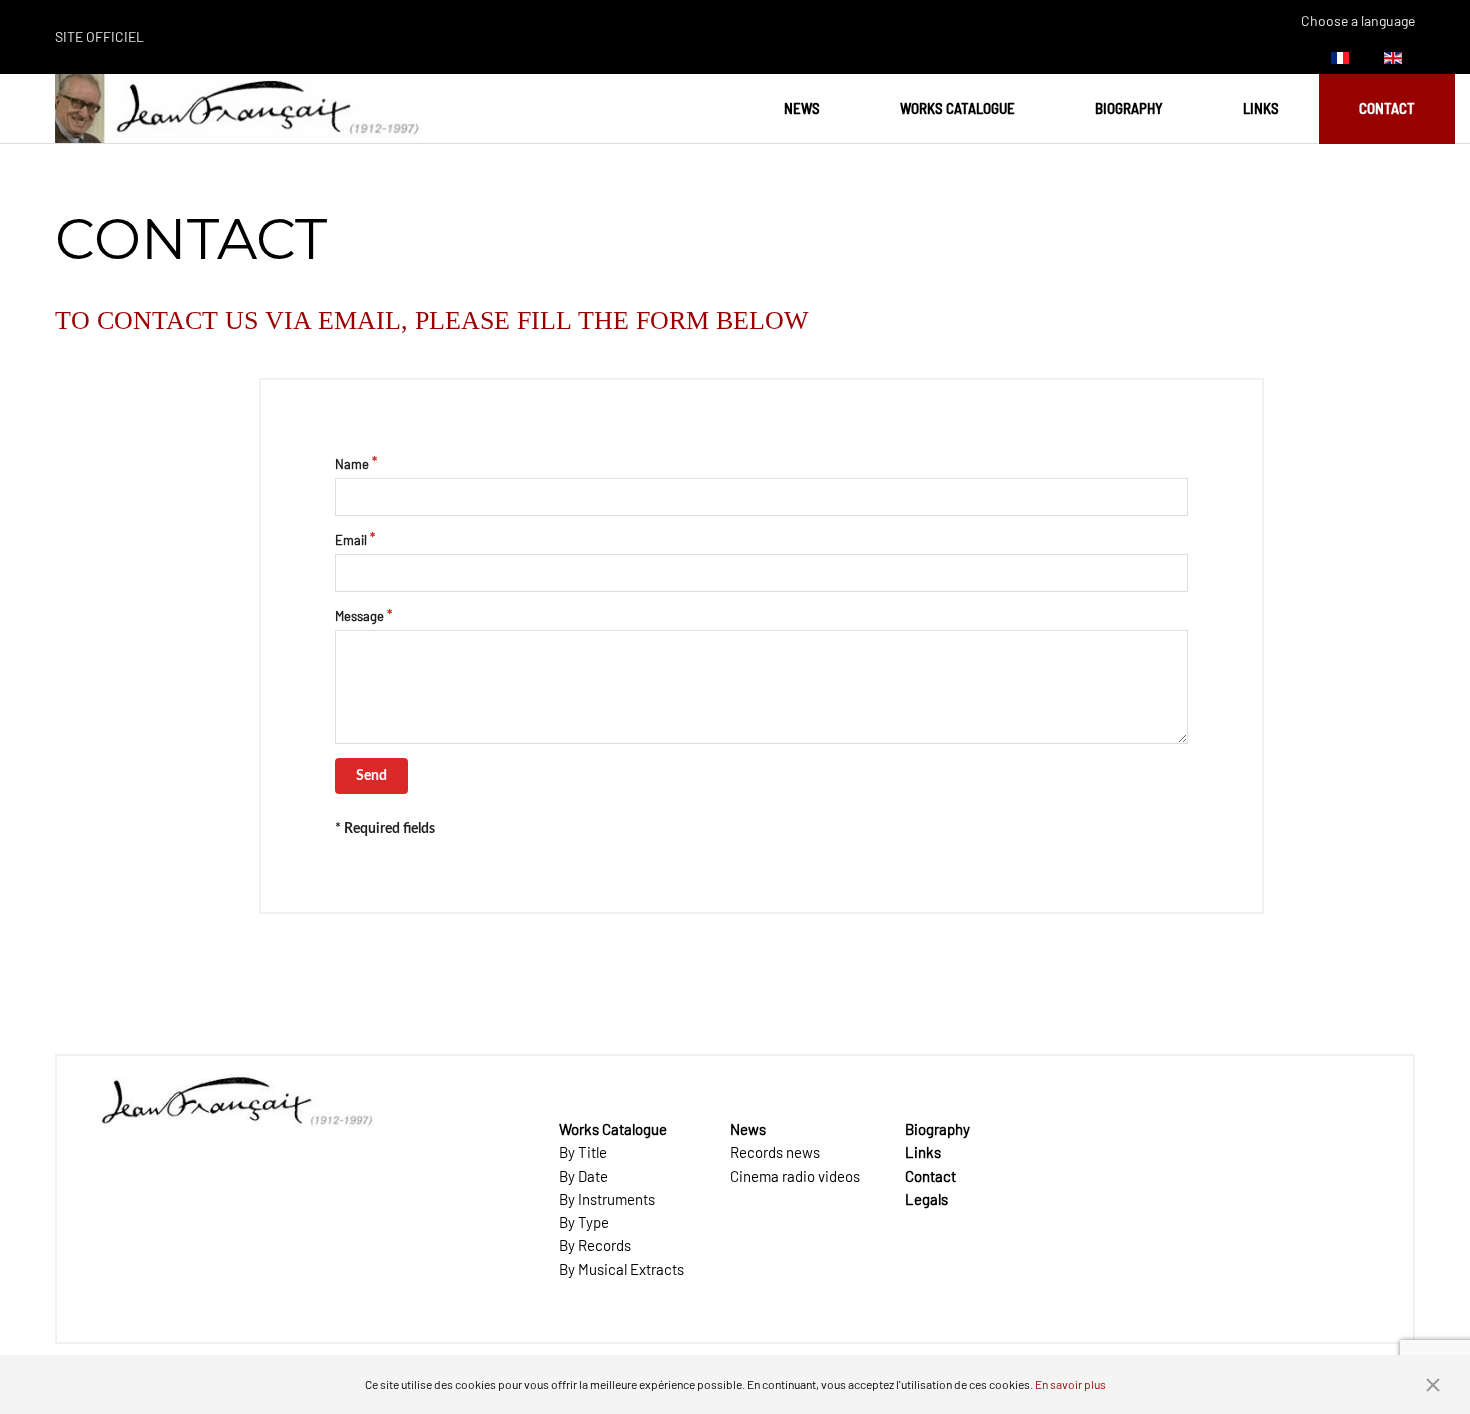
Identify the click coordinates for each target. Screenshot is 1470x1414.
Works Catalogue (957, 108)
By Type (584, 1222)
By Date (583, 1176)
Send (371, 776)
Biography (1129, 108)
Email (351, 540)
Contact (1387, 108)
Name (352, 464)
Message (359, 616)
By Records (595, 1245)
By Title (583, 1152)
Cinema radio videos (795, 1176)
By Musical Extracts (621, 1269)
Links (1261, 108)
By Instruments (607, 1199)
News (802, 108)
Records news (775, 1152)
